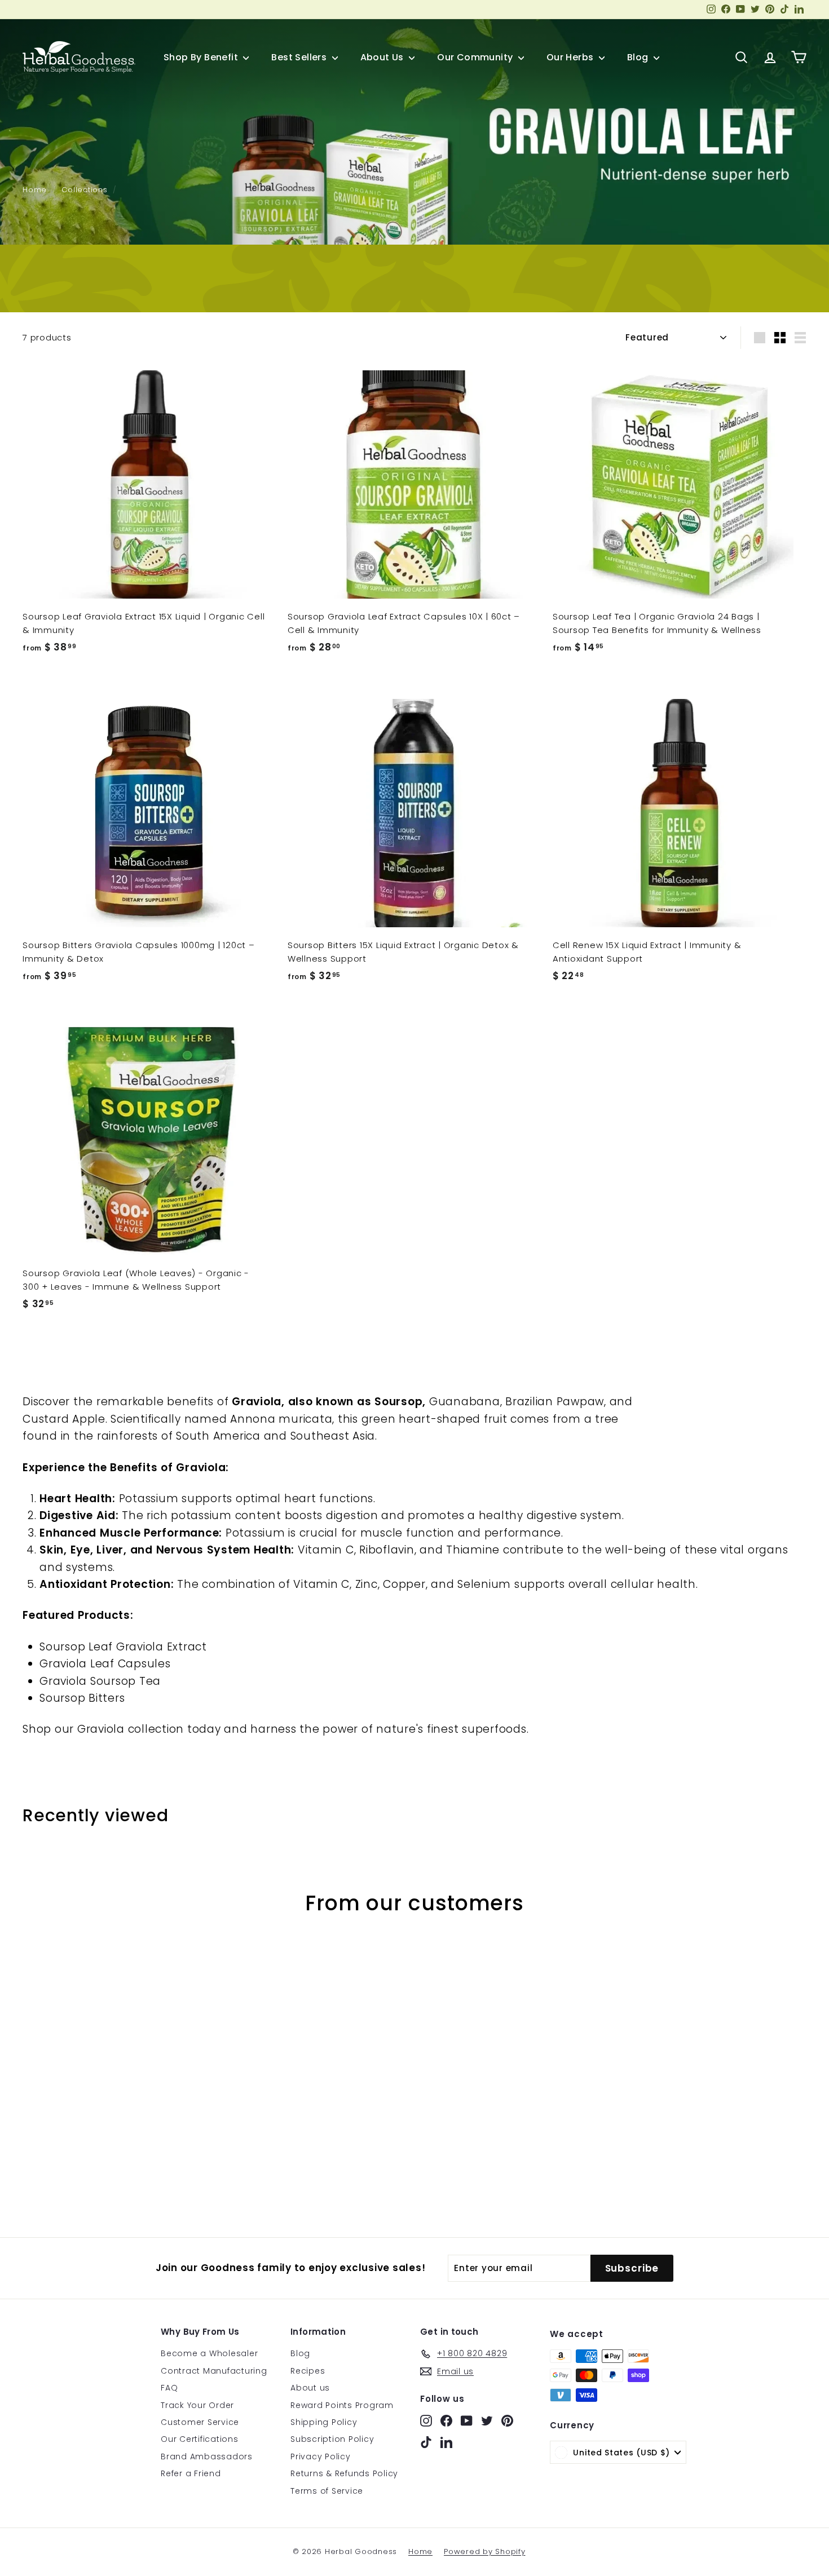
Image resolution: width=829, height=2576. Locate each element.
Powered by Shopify (485, 2551)
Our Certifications (200, 2439)
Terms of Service (327, 2491)
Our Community (476, 57)
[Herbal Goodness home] (79, 57)
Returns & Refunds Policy (344, 2473)
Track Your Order (197, 2405)
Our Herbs (571, 57)
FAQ (169, 2388)
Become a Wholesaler (209, 2353)
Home (35, 190)
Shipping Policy (324, 2422)
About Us (383, 57)
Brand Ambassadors (207, 2457)
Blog (639, 57)
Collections (84, 190)
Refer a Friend (191, 2473)
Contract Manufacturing (214, 2371)
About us (310, 2388)
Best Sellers (300, 57)
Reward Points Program (342, 2405)
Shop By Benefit (202, 57)
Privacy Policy (321, 2457)
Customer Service (200, 2422)
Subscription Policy (332, 2439)
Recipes (308, 2371)
